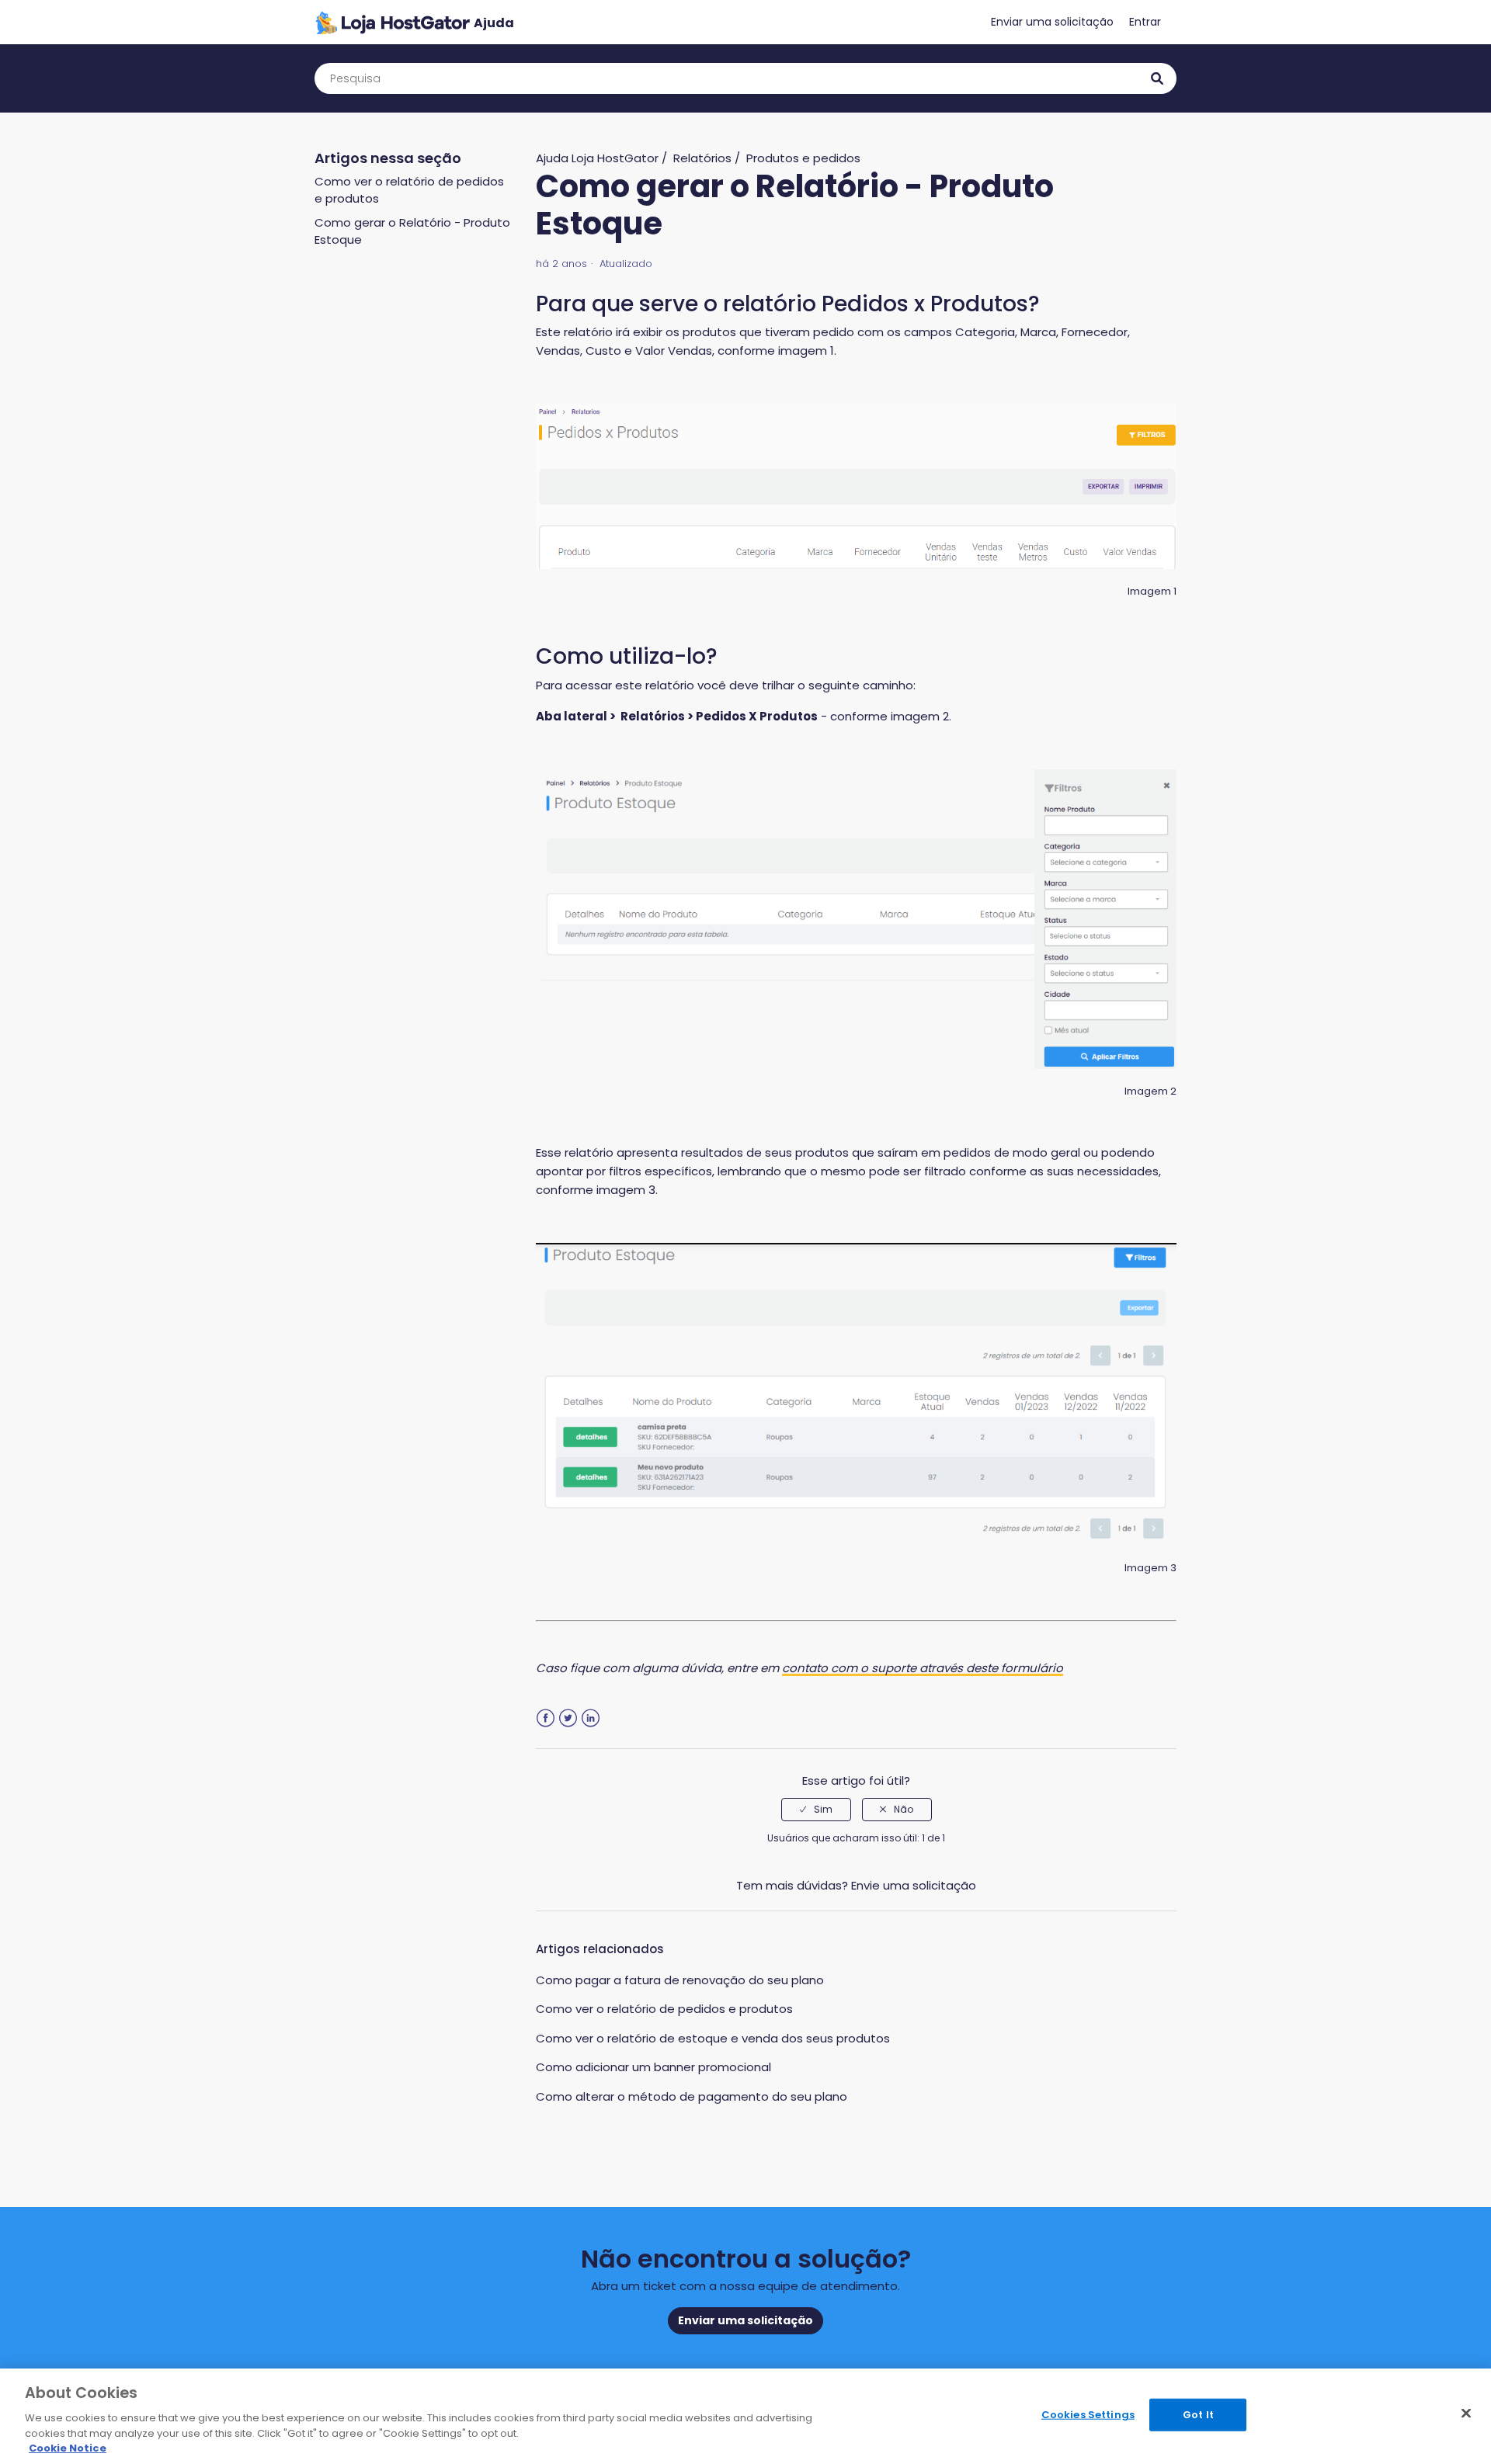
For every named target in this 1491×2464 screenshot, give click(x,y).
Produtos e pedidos (803, 158)
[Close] (1466, 2414)
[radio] (816, 1810)
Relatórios (702, 158)
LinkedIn (591, 1718)
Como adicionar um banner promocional (653, 2067)
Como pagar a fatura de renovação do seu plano (680, 1980)
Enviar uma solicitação (1052, 22)
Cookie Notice (68, 2448)
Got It (1198, 2415)
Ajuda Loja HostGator (597, 158)
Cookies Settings (1088, 2415)
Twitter (568, 1718)
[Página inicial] (414, 22)
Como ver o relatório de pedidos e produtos (664, 2009)
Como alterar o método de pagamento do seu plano (692, 2096)
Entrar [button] (1145, 22)
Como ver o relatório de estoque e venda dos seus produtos (713, 2038)
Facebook (546, 1718)
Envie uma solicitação (914, 1885)
